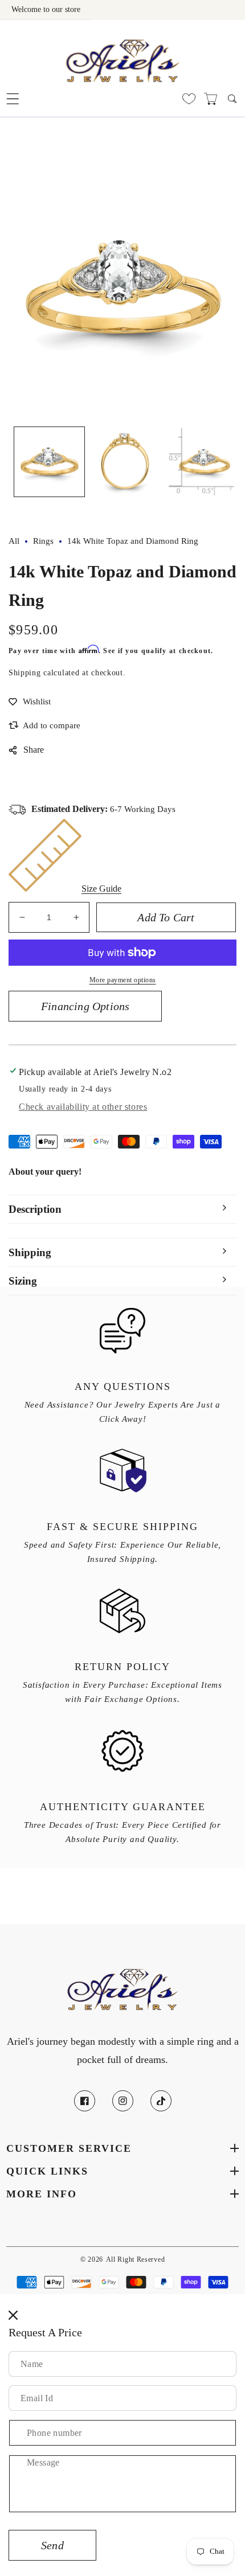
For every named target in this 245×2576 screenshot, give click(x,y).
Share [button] (34, 750)
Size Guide (101, 889)
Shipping (25, 673)
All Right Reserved (136, 2260)
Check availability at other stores (83, 1107)
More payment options (123, 980)
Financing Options (85, 1006)
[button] (13, 99)
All (14, 541)
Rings (43, 541)
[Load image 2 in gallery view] (125, 462)
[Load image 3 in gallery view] (200, 462)
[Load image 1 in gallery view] (49, 462)
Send (52, 2545)
